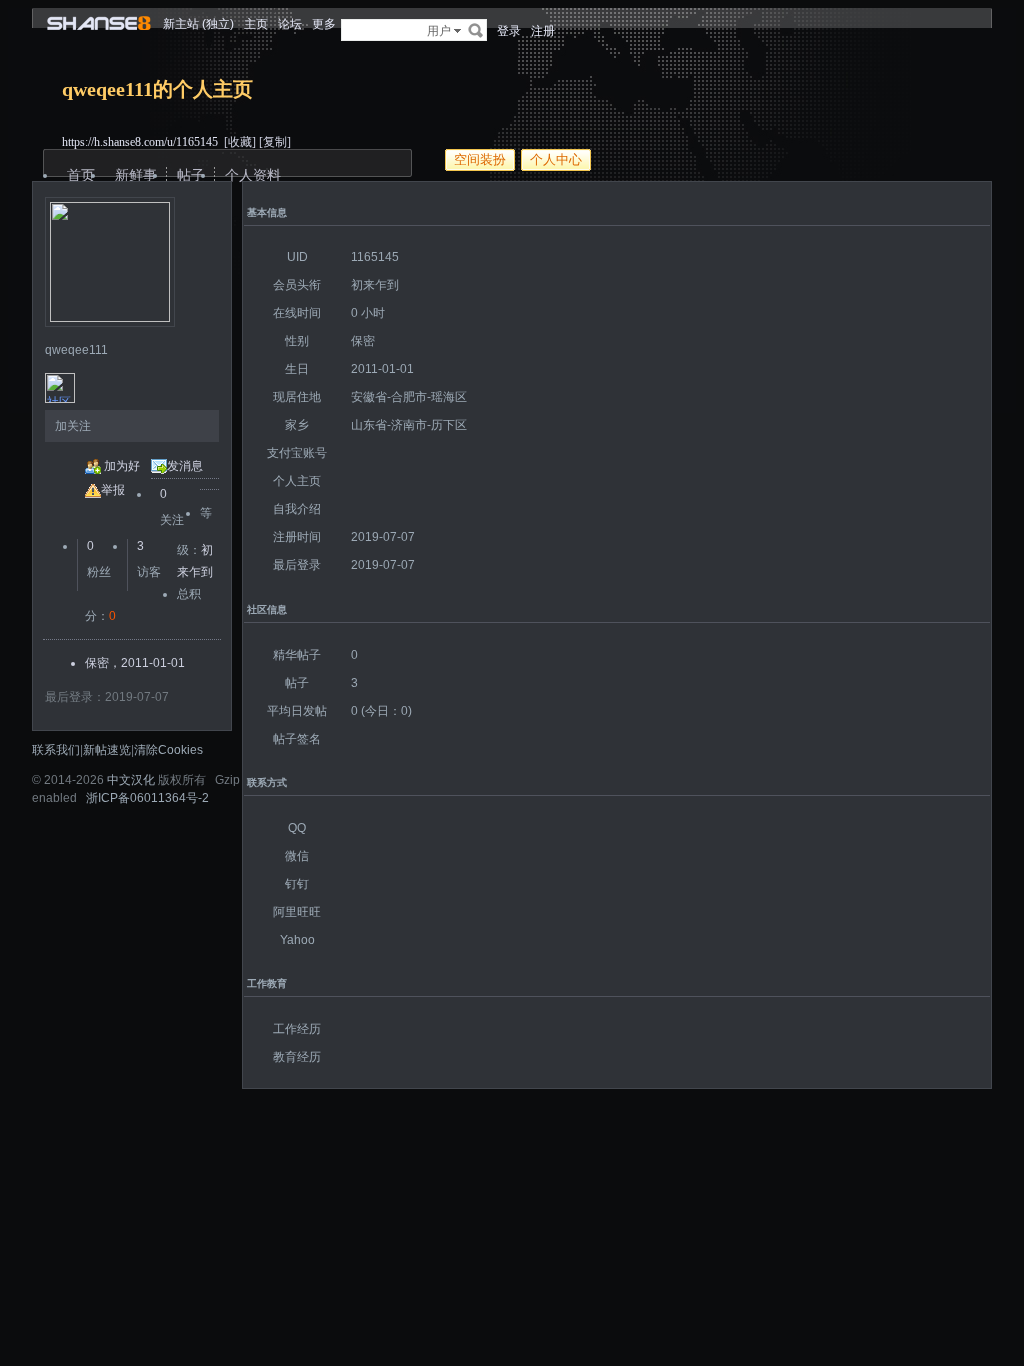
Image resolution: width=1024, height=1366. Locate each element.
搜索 (476, 30)
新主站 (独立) (198, 24)
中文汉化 (131, 780)
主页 (256, 24)
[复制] (275, 142)
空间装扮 (480, 159)
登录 (509, 31)
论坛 (290, 24)
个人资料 (253, 175)
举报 (113, 490)
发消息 (185, 466)
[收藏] (240, 142)
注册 (543, 31)
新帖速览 (107, 750)
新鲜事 (136, 175)
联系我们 (56, 750)
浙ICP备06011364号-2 (147, 798)
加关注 (73, 426)
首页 (81, 175)
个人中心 (556, 159)
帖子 (191, 175)
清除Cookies (168, 750)
